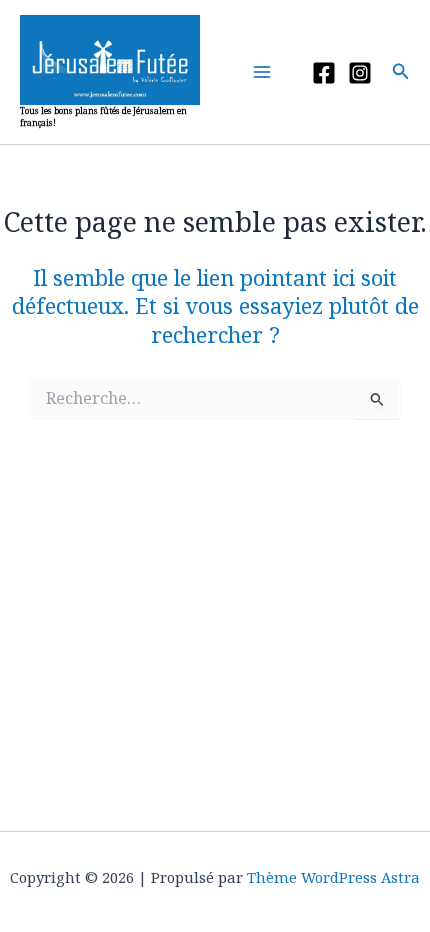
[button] (401, 72)
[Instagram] (360, 73)
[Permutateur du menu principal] (266, 72)
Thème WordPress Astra (333, 877)
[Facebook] (324, 73)
